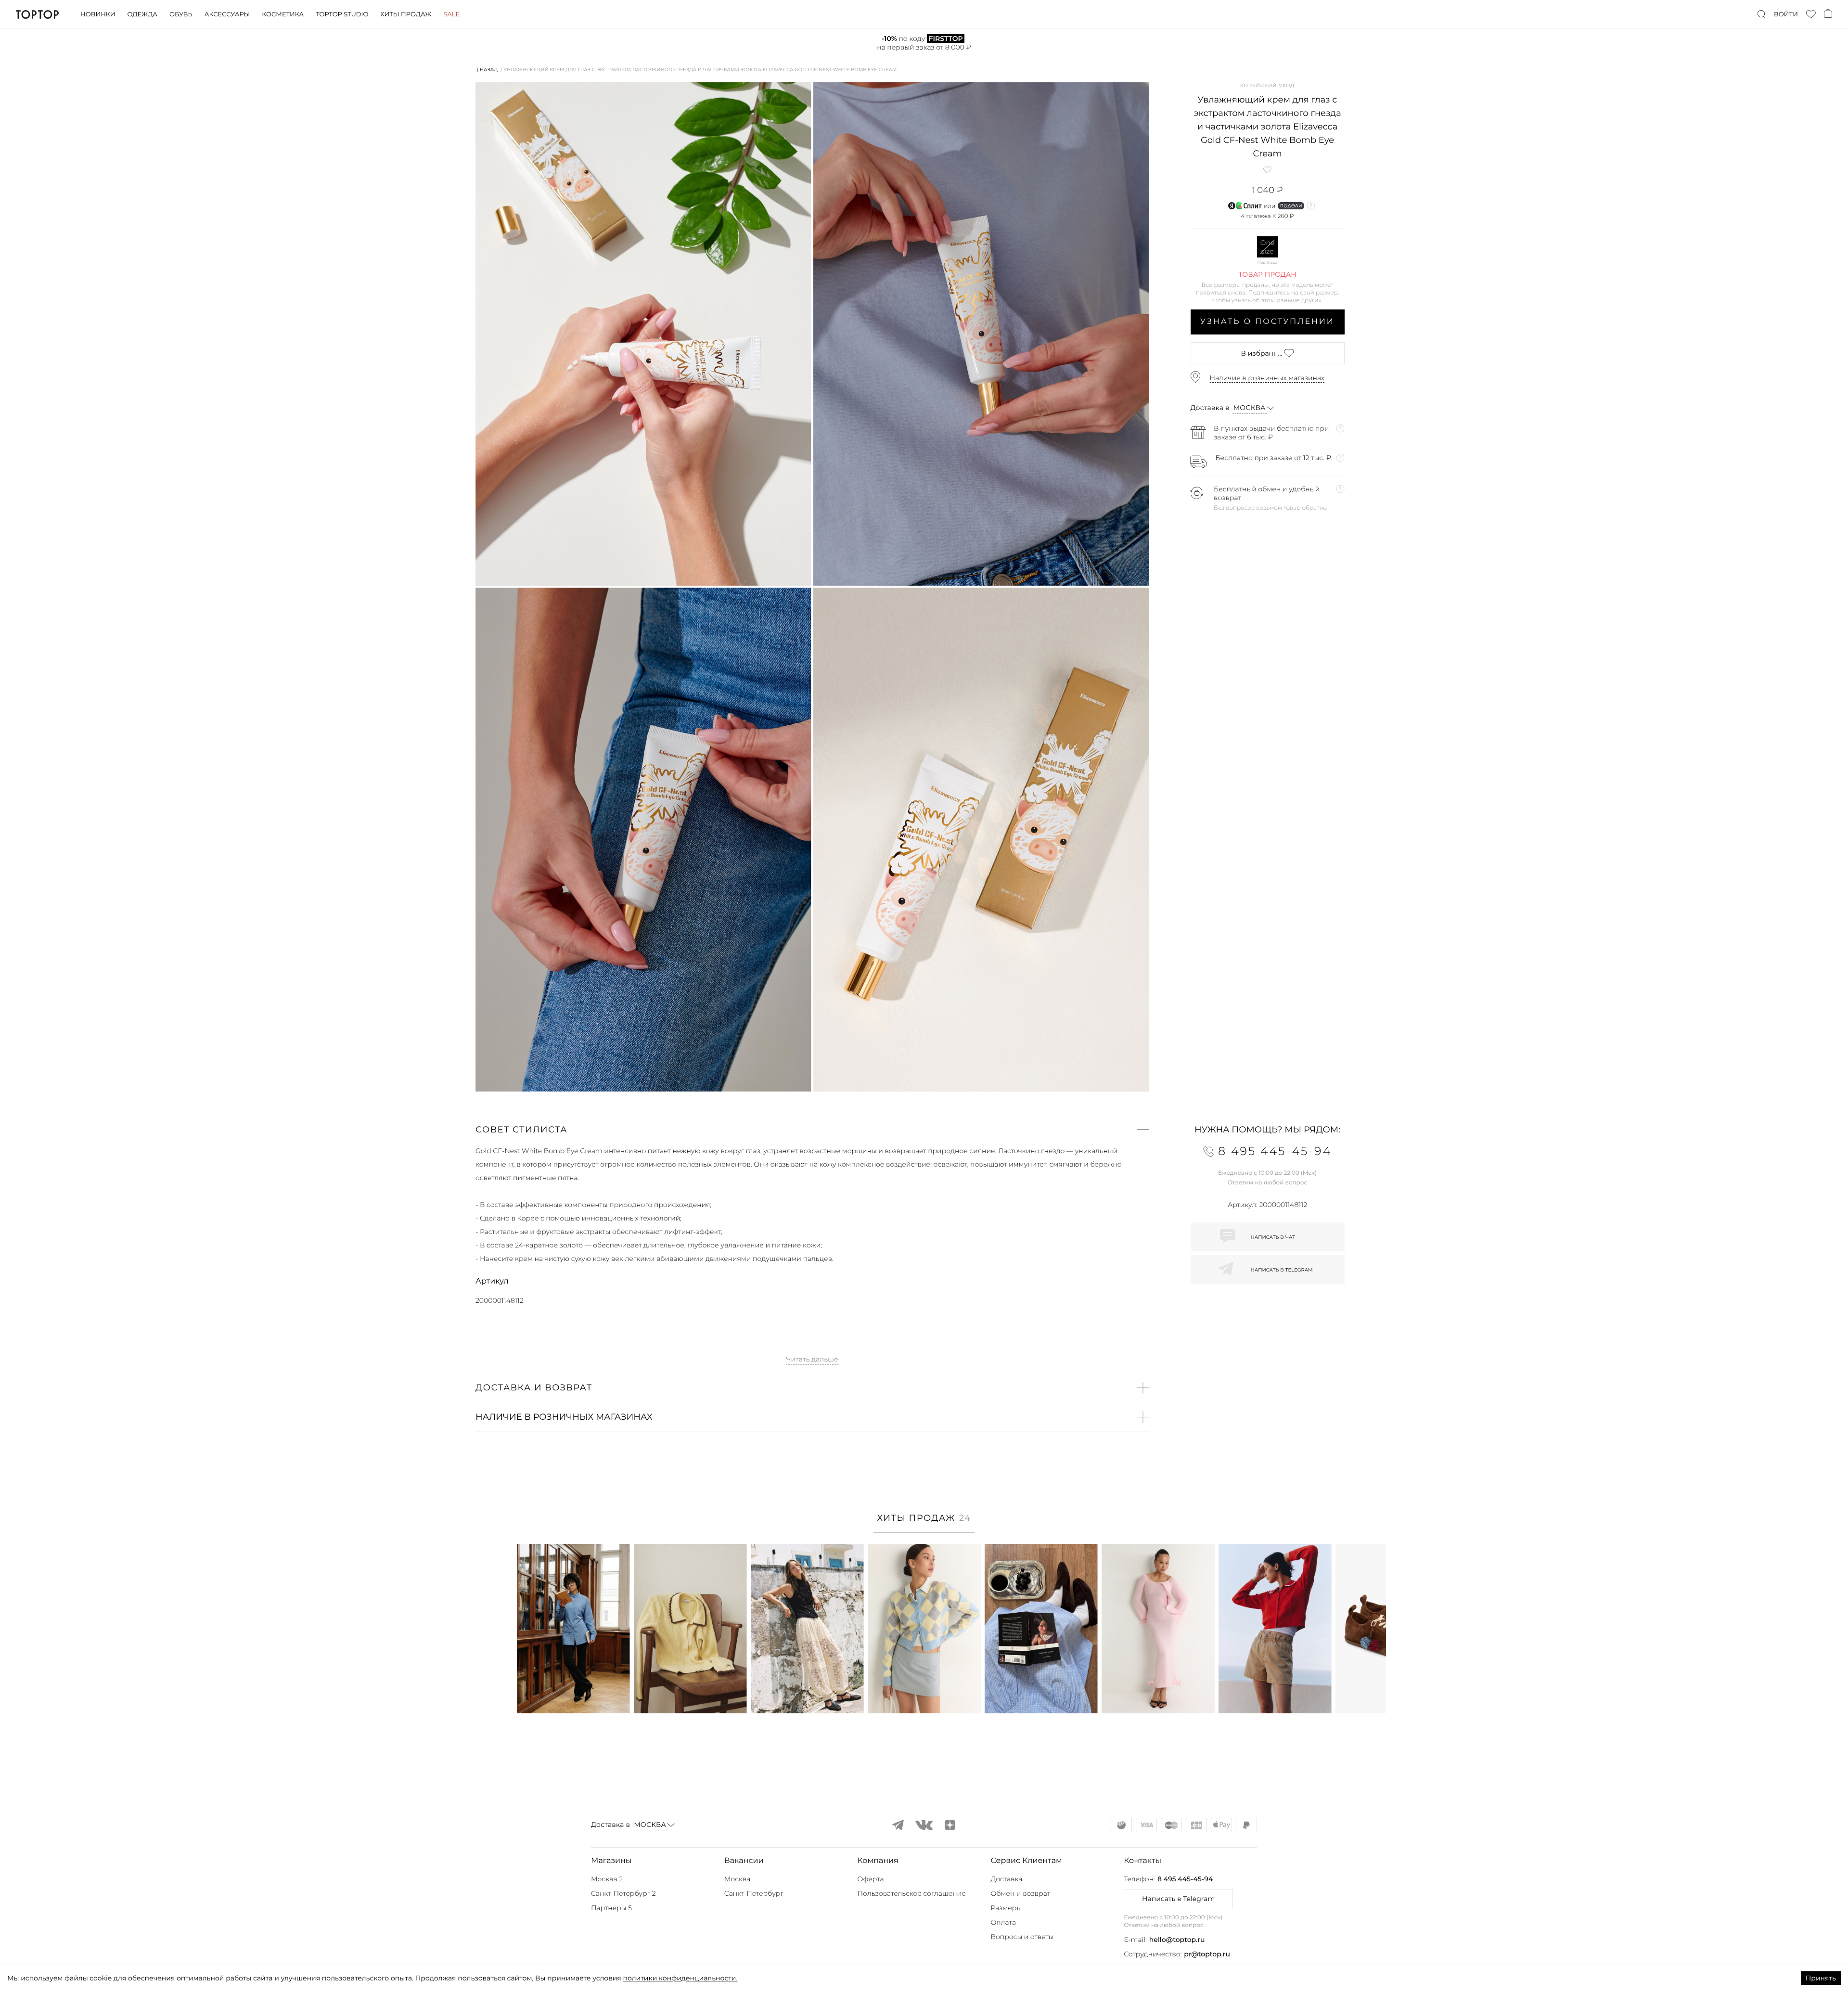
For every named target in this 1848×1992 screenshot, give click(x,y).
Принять (1821, 1978)
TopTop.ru (37, 14)
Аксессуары (227, 14)
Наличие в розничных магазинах (1267, 378)
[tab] (924, 1523)
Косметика (283, 14)
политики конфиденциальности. (680, 1978)
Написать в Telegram (1178, 1899)
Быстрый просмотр (573, 1693)
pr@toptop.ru (1207, 1954)
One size (1268, 247)
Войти (1786, 14)
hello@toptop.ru (1177, 1940)
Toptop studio (342, 14)
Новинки (98, 14)
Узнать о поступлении (1267, 322)
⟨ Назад (487, 70)
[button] (812, 1130)
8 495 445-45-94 (1185, 1879)
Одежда (142, 14)
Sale (451, 14)
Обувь (181, 14)
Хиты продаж (406, 14)
